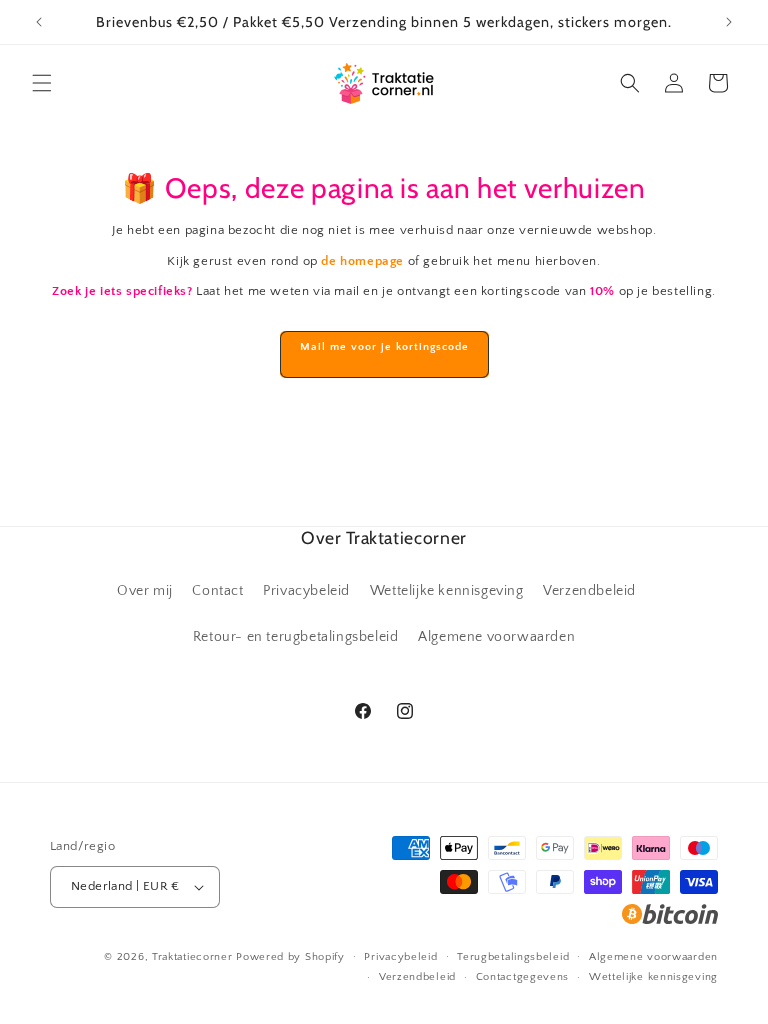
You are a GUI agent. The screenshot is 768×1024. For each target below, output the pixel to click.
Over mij (145, 591)
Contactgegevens (523, 977)
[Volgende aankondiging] (729, 22)
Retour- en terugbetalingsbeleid (296, 637)
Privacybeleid (306, 591)
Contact (217, 591)
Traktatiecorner (192, 957)
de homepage (362, 261)
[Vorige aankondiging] (39, 22)
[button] (42, 83)
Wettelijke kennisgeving (447, 591)
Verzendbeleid (589, 591)
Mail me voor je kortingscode (384, 347)
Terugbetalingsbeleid (513, 957)
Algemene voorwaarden (496, 637)
